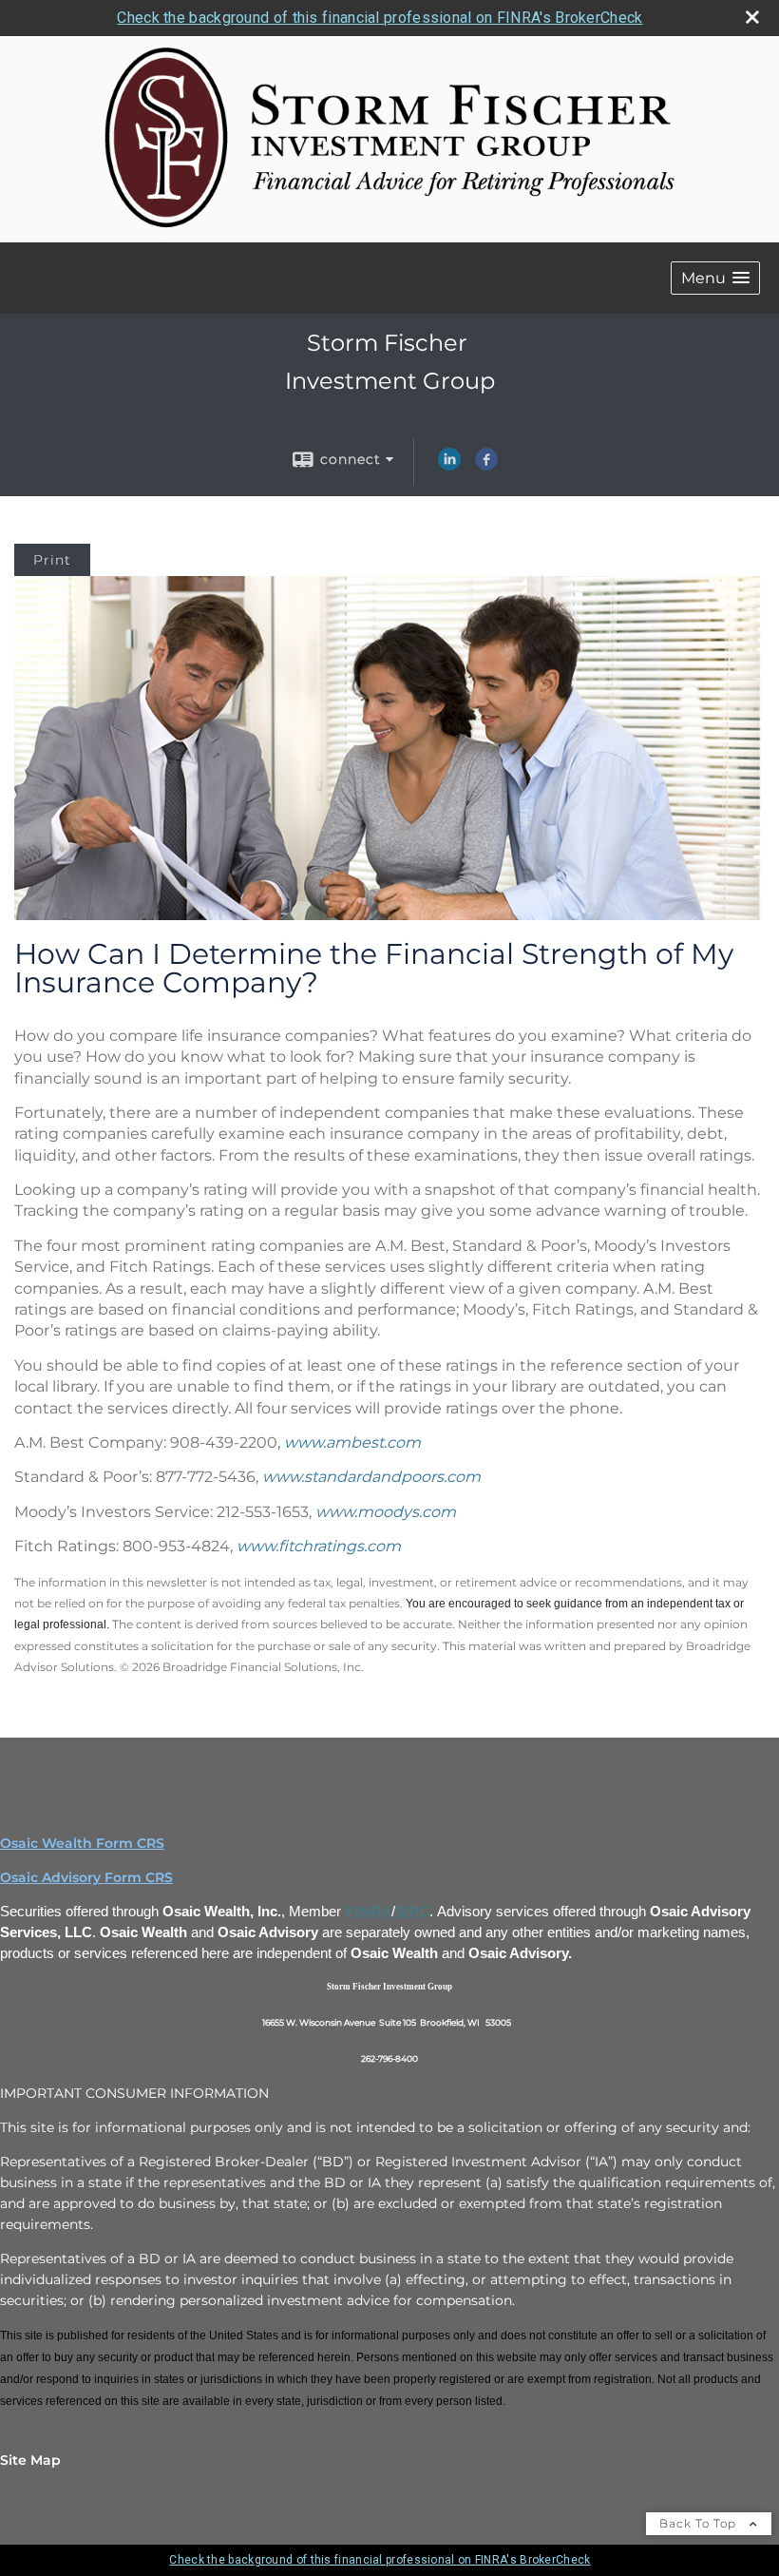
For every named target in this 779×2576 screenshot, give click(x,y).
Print (52, 560)
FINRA (368, 1912)
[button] (715, 278)
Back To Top (700, 2523)
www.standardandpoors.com (371, 1477)
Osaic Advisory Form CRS (86, 1877)
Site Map (30, 2460)
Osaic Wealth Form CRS (82, 1843)
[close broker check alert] (752, 17)
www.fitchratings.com (319, 1546)
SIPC (412, 1912)
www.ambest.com (352, 1442)
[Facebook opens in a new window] (486, 466)
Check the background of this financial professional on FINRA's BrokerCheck (380, 18)
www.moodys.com (386, 1512)
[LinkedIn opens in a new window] (449, 466)
